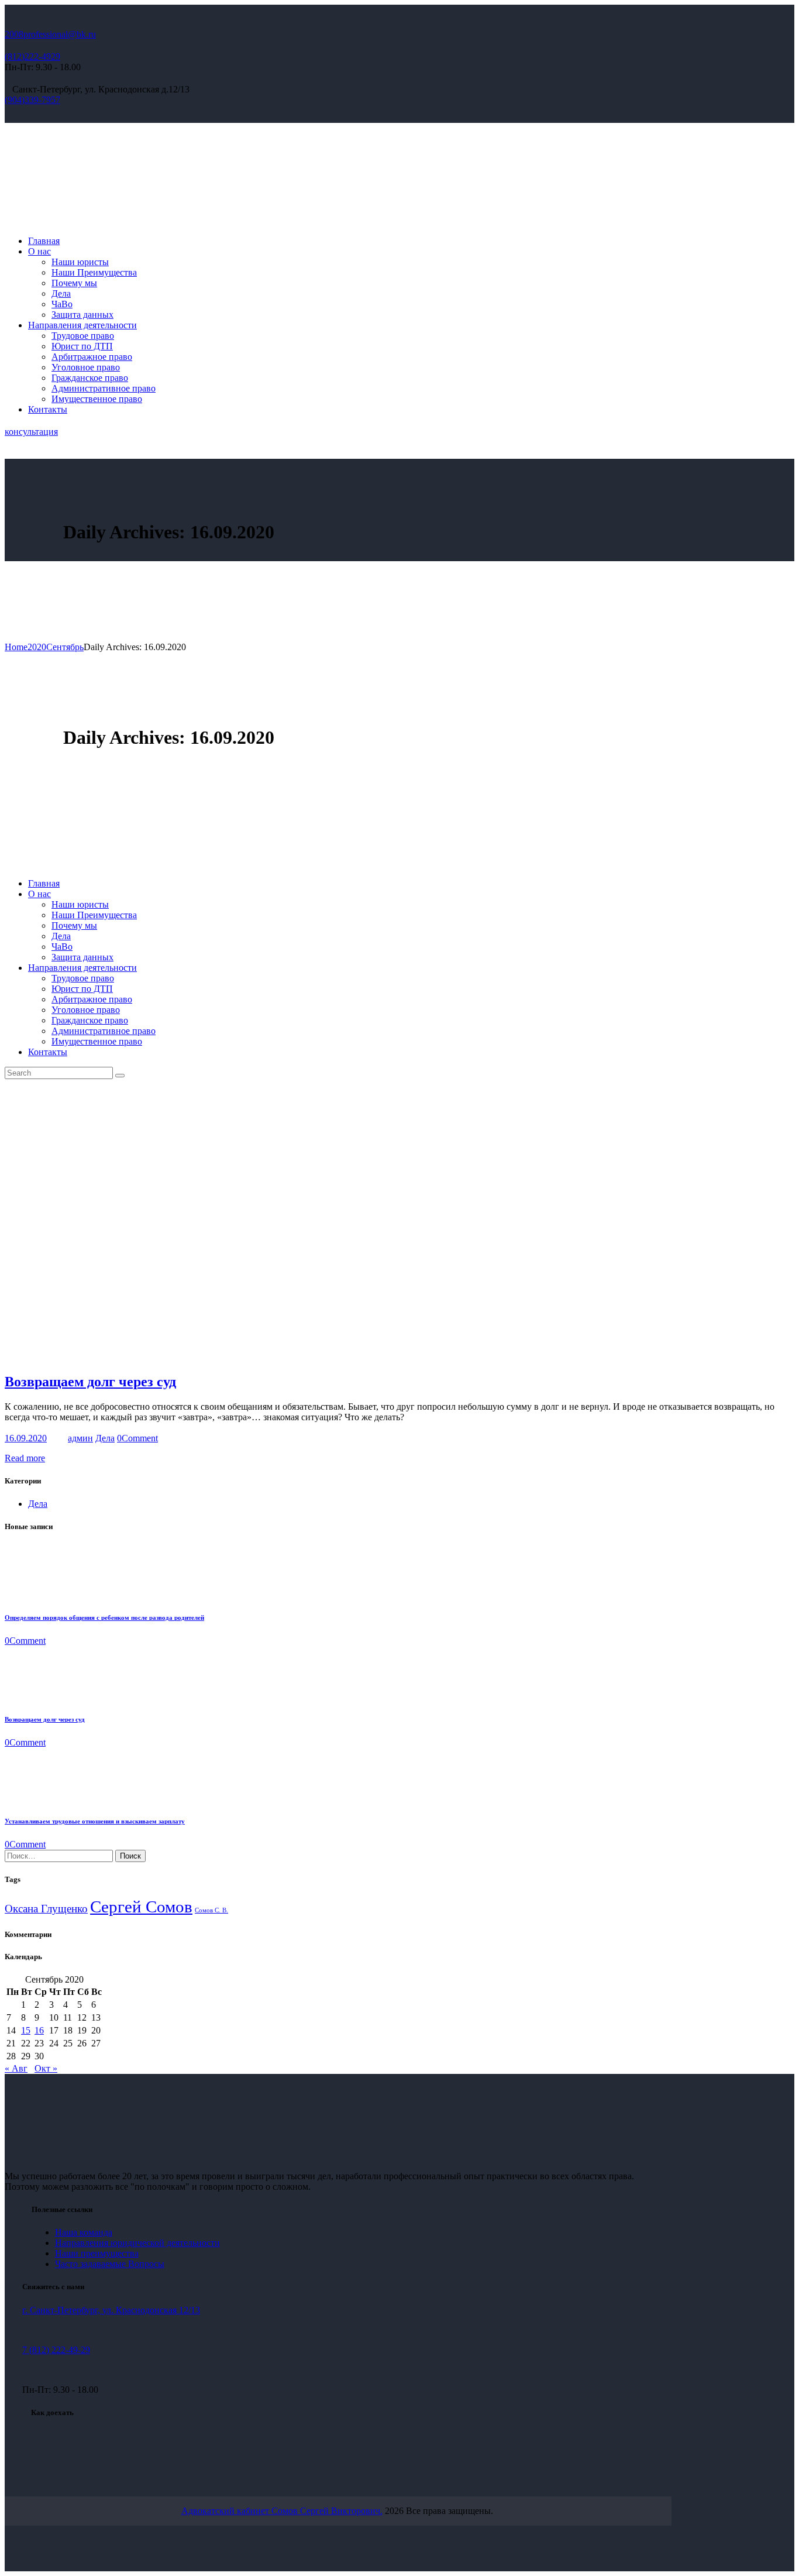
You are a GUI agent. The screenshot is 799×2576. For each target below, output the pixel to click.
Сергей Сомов (141, 1907)
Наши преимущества (97, 2253)
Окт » (46, 2068)
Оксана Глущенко (46, 1909)
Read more (25, 1458)
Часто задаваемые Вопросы (110, 2264)
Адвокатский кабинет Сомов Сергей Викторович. (282, 2511)
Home (16, 647)
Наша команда (84, 2232)
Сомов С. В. (211, 1910)
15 (26, 2030)
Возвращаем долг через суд (90, 1382)
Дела (105, 1438)
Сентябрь (65, 647)
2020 (37, 647)
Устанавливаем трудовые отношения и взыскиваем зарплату (95, 1821)
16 (39, 2030)
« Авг (16, 2068)
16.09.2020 (26, 1438)
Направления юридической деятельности (137, 2243)
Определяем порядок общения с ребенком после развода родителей (104, 1617)
